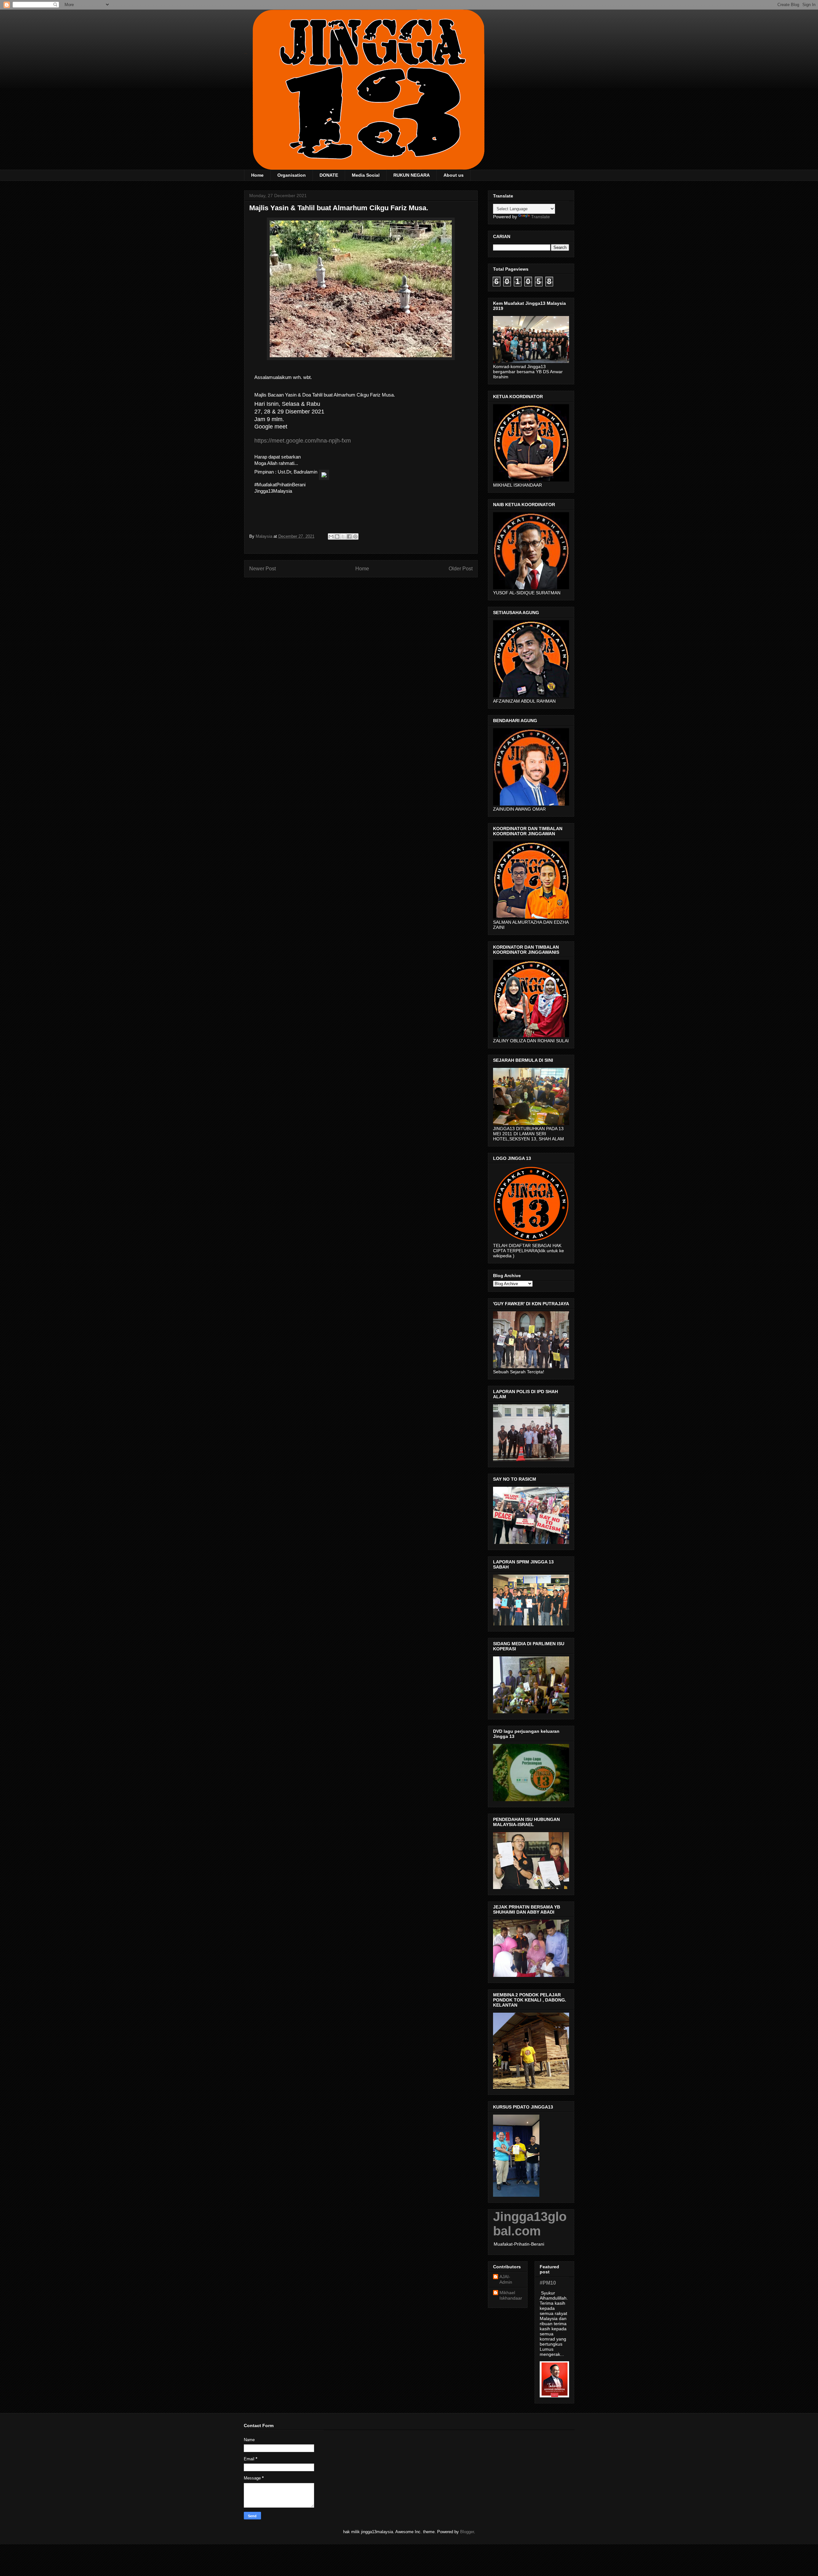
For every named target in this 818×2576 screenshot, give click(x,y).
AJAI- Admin (506, 2279)
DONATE (329, 175)
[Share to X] (343, 536)
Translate (540, 217)
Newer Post (262, 569)
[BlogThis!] (337, 536)
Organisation (292, 175)
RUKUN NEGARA (412, 175)
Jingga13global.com (530, 2224)
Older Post (461, 569)
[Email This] (331, 536)
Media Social (366, 175)
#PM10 (548, 2283)
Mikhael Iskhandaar (511, 2295)
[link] (303, 441)
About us (454, 175)
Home (257, 175)
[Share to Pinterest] (355, 536)
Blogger (467, 2532)
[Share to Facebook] (349, 536)
